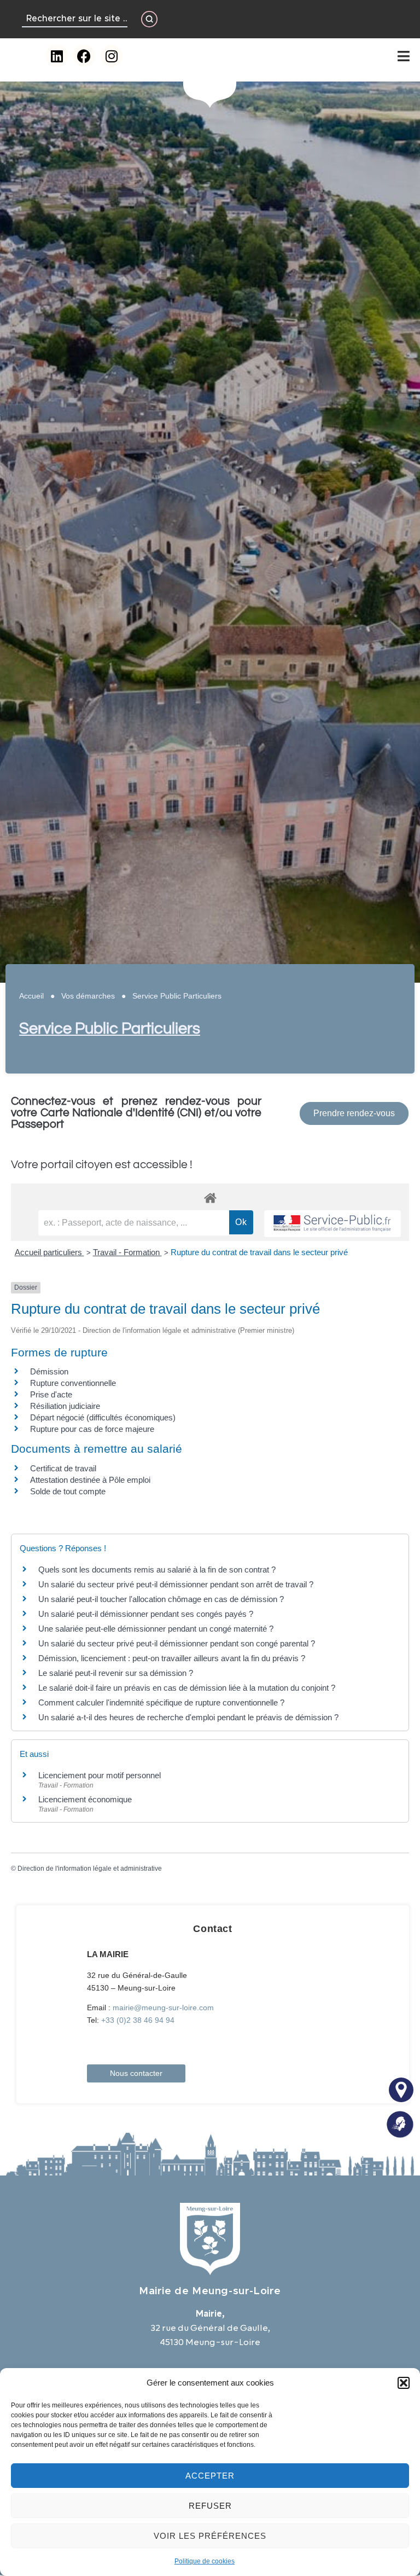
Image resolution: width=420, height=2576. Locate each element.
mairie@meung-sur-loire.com (163, 2008)
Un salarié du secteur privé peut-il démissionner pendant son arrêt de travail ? (176, 1584)
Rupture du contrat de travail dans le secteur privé (259, 1252)
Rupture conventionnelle (73, 1383)
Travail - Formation (127, 1252)
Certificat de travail (63, 1468)
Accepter (210, 2476)
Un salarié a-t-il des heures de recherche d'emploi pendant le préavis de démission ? (188, 1717)
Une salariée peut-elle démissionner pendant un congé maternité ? (156, 1629)
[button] (404, 2383)
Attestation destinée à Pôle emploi (90, 1480)
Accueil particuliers (49, 1252)
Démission (49, 1371)
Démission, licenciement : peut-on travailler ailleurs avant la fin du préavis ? (172, 1658)
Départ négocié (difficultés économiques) (103, 1417)
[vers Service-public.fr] (332, 1224)
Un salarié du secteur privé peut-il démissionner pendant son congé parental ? (177, 1643)
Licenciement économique (85, 1799)
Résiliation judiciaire (65, 1406)
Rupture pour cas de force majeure (92, 1429)
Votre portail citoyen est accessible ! (102, 1165)
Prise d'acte (51, 1394)
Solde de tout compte (68, 1491)
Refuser (210, 2506)
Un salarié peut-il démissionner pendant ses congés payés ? (146, 1614)
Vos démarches (88, 996)
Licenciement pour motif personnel (100, 1775)
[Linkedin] (57, 56)
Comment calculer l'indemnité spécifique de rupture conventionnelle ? (161, 1702)
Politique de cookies (205, 2561)
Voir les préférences (210, 2536)
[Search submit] (149, 19)
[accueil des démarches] (210, 1197)
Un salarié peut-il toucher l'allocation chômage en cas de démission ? (161, 1599)
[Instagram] (112, 56)
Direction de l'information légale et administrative (90, 1869)
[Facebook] (84, 56)
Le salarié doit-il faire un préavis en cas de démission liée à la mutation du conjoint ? (187, 1688)
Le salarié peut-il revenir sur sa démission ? (116, 1673)
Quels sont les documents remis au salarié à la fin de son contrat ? (157, 1570)
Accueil (31, 996)
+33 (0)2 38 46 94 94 (138, 2020)
